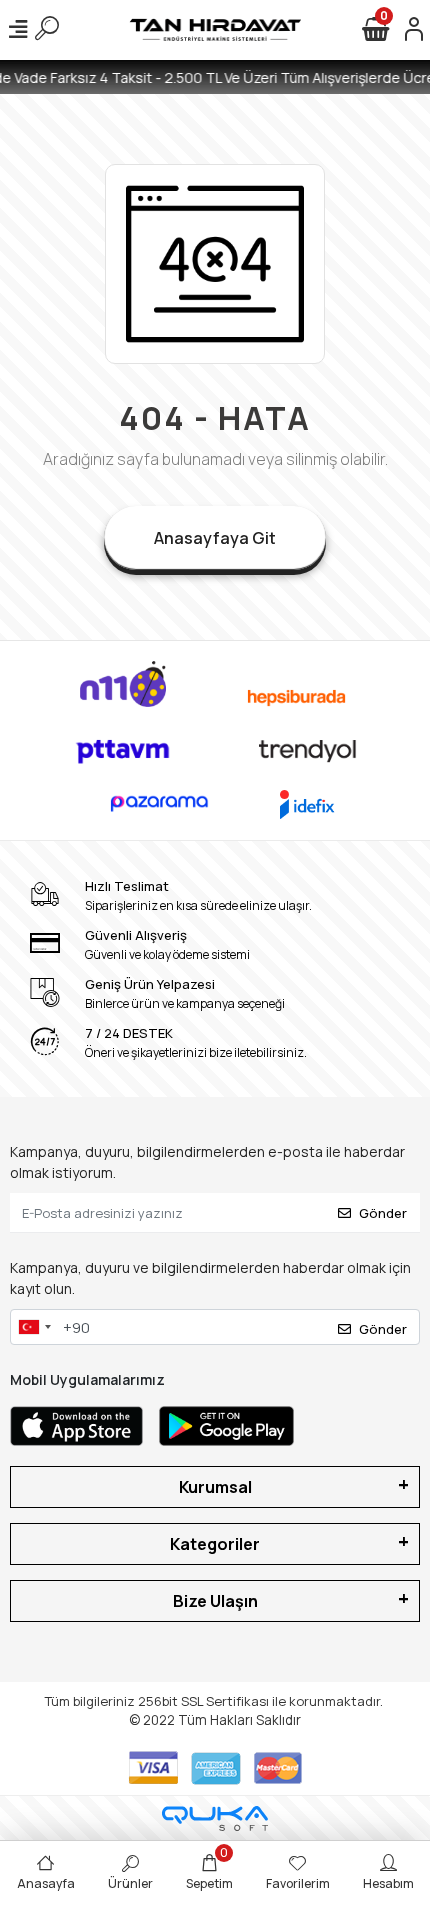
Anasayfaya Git (215, 538)
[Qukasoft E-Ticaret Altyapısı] (215, 1818)
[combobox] (34, 1327)
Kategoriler (215, 1544)
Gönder (383, 1213)
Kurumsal (215, 1487)
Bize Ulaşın (215, 1601)
